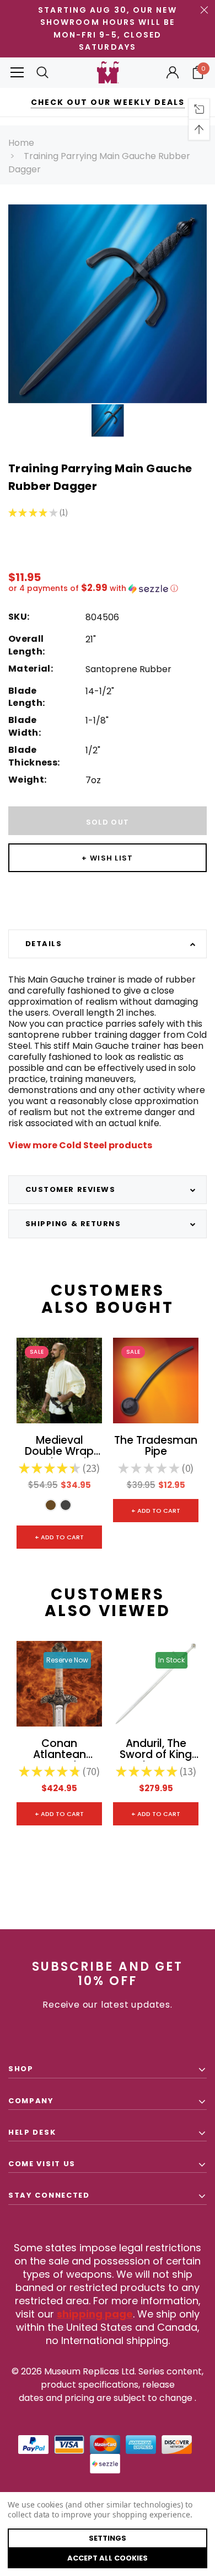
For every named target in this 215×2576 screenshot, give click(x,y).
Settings (108, 2538)
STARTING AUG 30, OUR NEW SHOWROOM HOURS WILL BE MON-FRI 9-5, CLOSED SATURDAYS (107, 28)
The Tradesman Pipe (156, 1447)
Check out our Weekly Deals (108, 102)
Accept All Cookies (108, 2558)
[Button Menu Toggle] (17, 73)
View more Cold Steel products (80, 1145)
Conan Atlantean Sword (60, 1750)
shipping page (95, 2314)
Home (21, 143)
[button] (108, 588)
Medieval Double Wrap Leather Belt (59, 1447)
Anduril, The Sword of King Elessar (156, 1750)
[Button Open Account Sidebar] (173, 72)
